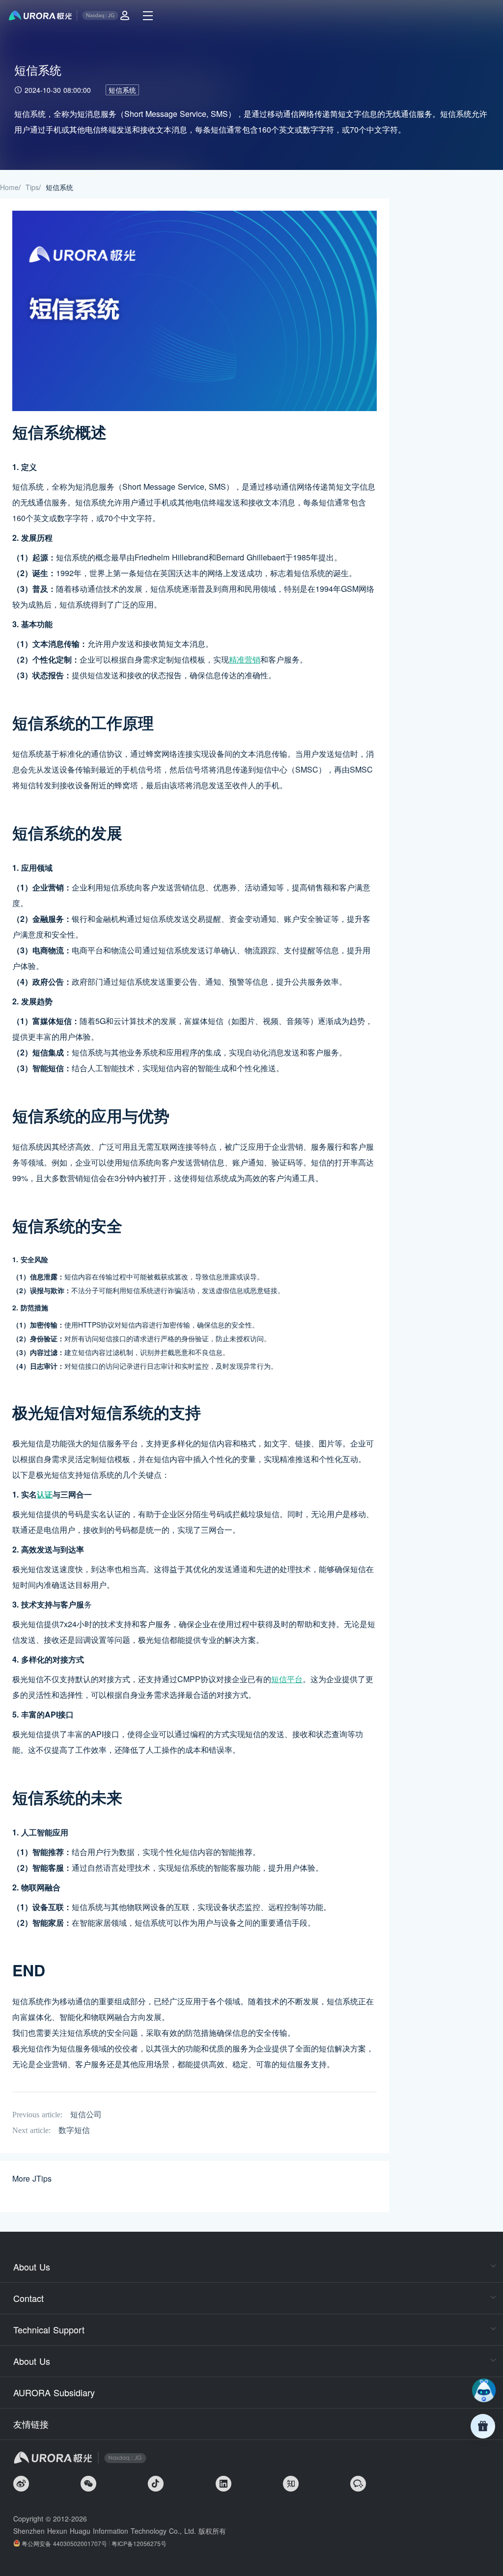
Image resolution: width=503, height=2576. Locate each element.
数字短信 (74, 2130)
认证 (45, 1494)
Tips (32, 187)
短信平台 (287, 1679)
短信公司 (86, 2115)
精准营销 (245, 659)
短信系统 (122, 90)
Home (9, 187)
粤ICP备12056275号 (139, 2543)
